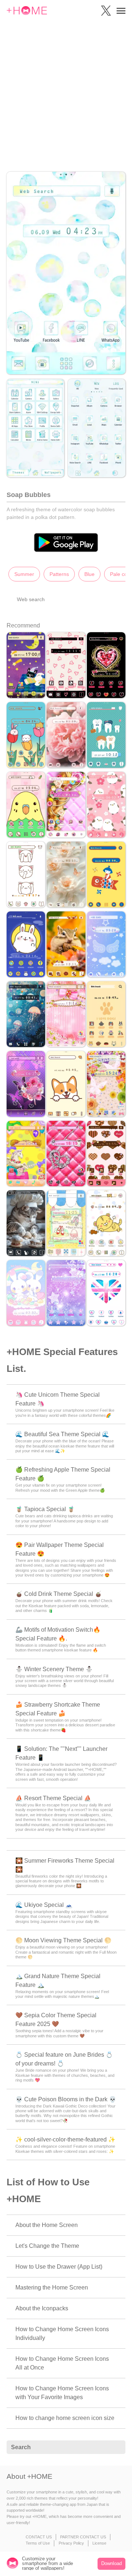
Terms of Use (38, 2543)
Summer (24, 574)
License (99, 2543)
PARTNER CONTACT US (83, 2537)
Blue (89, 574)
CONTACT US (39, 2537)
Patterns (59, 574)
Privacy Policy (71, 2543)
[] (116, 2447)
